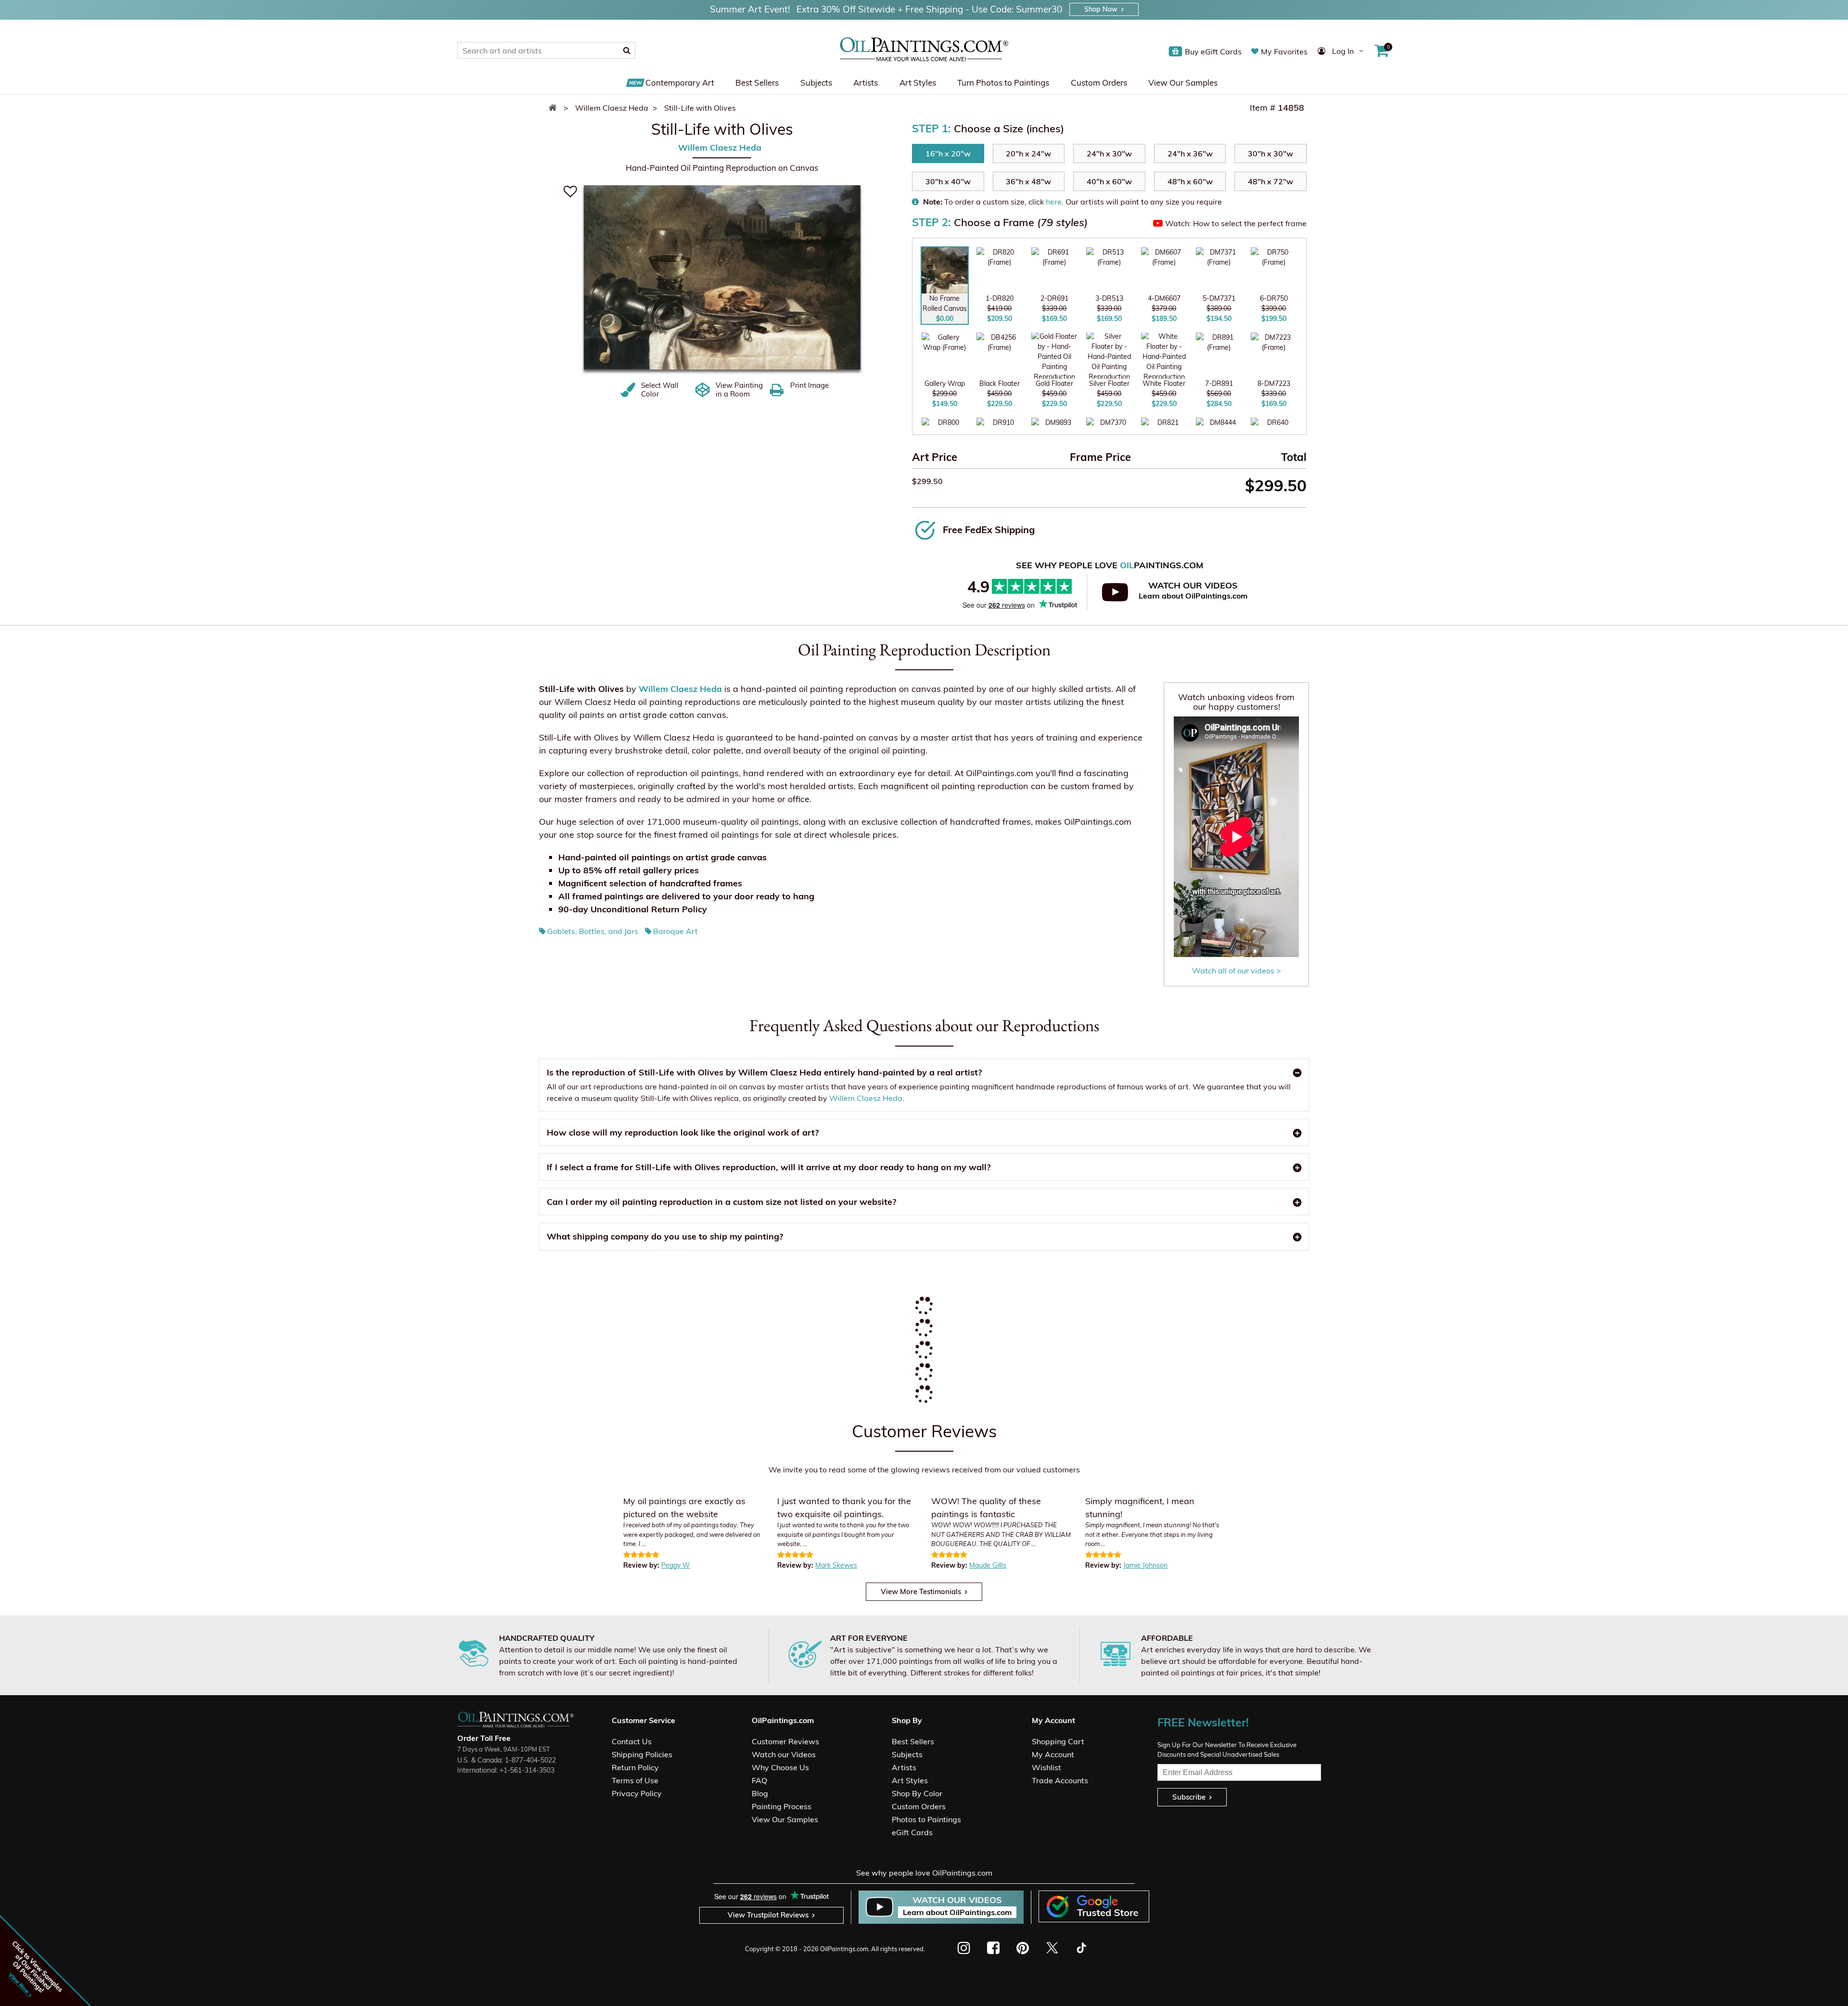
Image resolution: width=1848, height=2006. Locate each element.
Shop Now (1101, 9)
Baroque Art (675, 931)
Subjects (816, 83)
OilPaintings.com (844, 1949)
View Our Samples (1183, 83)
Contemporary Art (680, 83)
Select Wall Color (660, 390)
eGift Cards (912, 1832)
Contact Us (632, 1741)
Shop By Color (917, 1793)
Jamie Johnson (1145, 1565)
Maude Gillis (988, 1565)
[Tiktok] (1081, 1948)
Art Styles (918, 83)
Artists (866, 83)
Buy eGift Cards (1213, 51)
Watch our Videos (784, 1754)
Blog (760, 1793)
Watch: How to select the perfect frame (1236, 223)
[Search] (627, 50)
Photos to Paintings (926, 1819)
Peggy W (676, 1565)
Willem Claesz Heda (720, 147)
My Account (1053, 1754)
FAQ (759, 1780)
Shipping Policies (642, 1754)
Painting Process (782, 1806)
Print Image (809, 385)
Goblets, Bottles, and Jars (593, 931)
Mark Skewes (836, 1565)
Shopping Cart (1058, 1741)
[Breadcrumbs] (555, 108)
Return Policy (635, 1767)
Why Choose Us (780, 1767)
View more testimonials (921, 1591)
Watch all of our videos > (1237, 971)
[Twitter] (1052, 1948)
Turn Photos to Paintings (1003, 83)
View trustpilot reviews (768, 1915)
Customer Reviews (785, 1741)
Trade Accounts (1060, 1780)
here (1054, 202)
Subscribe (1189, 1797)
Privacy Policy (637, 1793)
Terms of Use (635, 1780)
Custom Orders (1099, 83)
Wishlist (1046, 1767)
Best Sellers (757, 83)
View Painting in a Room (739, 390)
